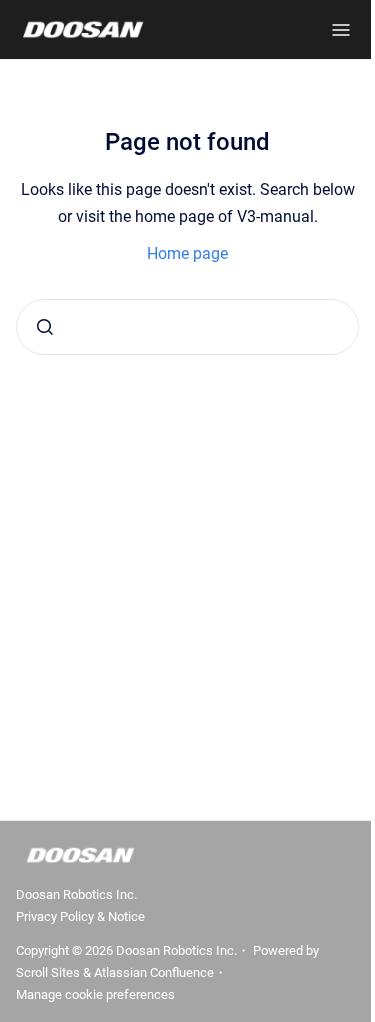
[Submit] (45, 327)
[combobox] (187, 327)
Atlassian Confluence (154, 972)
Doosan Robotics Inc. (76, 894)
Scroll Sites (48, 972)
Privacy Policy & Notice (80, 916)
